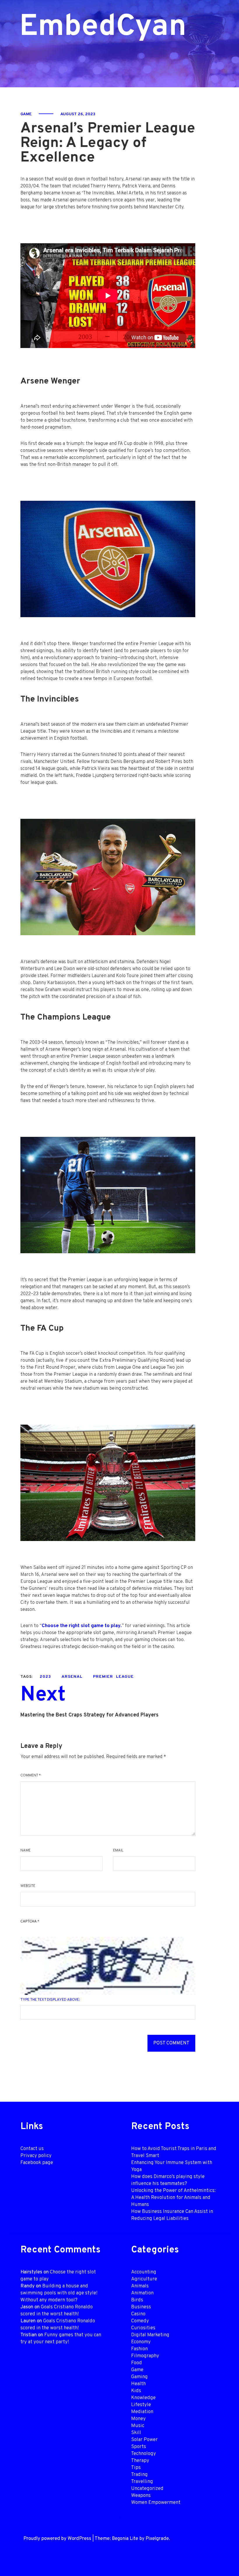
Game (26, 114)
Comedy (140, 2321)
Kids (136, 2391)
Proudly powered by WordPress (57, 2539)
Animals (140, 2286)
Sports (139, 2447)
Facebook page (37, 2163)
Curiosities (143, 2328)
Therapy (140, 2461)
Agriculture (144, 2279)
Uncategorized (147, 2489)
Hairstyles (31, 2272)
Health (138, 2384)
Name (26, 1851)
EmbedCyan (79, 27)
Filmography (145, 2356)
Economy (141, 2342)
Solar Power (144, 2440)
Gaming (139, 2377)
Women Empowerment (156, 2503)
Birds (137, 2300)
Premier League (113, 1677)
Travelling (142, 2482)
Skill (136, 2433)
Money (138, 2419)
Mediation (142, 2412)
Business (141, 2307)
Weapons (141, 2496)
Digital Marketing (150, 2335)
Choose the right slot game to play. (82, 1626)
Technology (144, 2454)
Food (137, 2363)
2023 (45, 1677)
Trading (139, 2475)
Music (138, 2426)
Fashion (139, 2349)
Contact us (32, 2149)
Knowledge (143, 2398)
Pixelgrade (157, 2539)
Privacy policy (36, 2156)
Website (28, 1886)
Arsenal (72, 1677)
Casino (138, 2314)
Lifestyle (141, 2405)
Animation (142, 2293)
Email (118, 1851)
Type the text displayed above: (50, 2000)
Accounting (144, 2272)
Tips (136, 2468)
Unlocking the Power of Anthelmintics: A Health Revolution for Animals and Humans (173, 2198)
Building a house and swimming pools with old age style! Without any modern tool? (59, 2293)
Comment (31, 1776)
